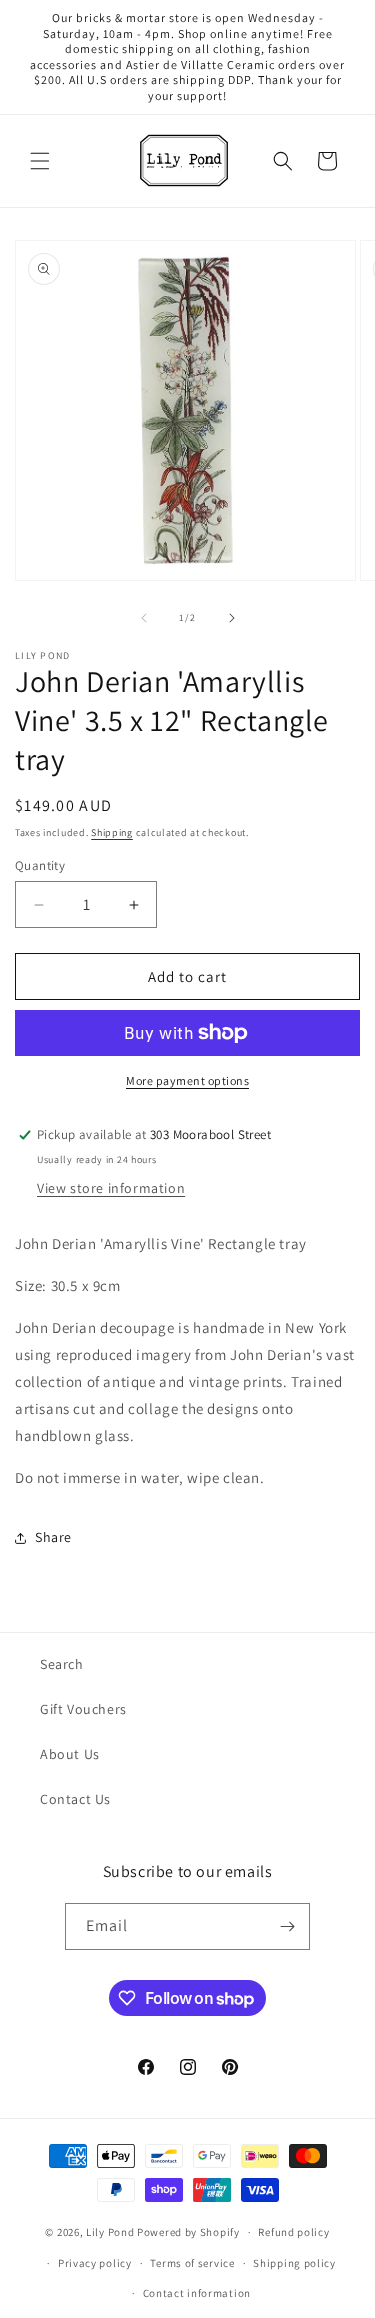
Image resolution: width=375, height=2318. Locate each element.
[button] (40, 161)
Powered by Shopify (188, 2232)
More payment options (187, 1080)
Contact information (197, 2293)
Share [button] (53, 1537)
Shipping (112, 832)
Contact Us (75, 1799)
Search (62, 1664)
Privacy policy (95, 2263)
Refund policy (293, 2232)
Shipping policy (294, 2263)
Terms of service (192, 2263)
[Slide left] (144, 618)
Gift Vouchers (83, 1709)
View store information (111, 1188)
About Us (70, 1754)
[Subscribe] (287, 1926)
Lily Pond (110, 2232)
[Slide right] (232, 618)
